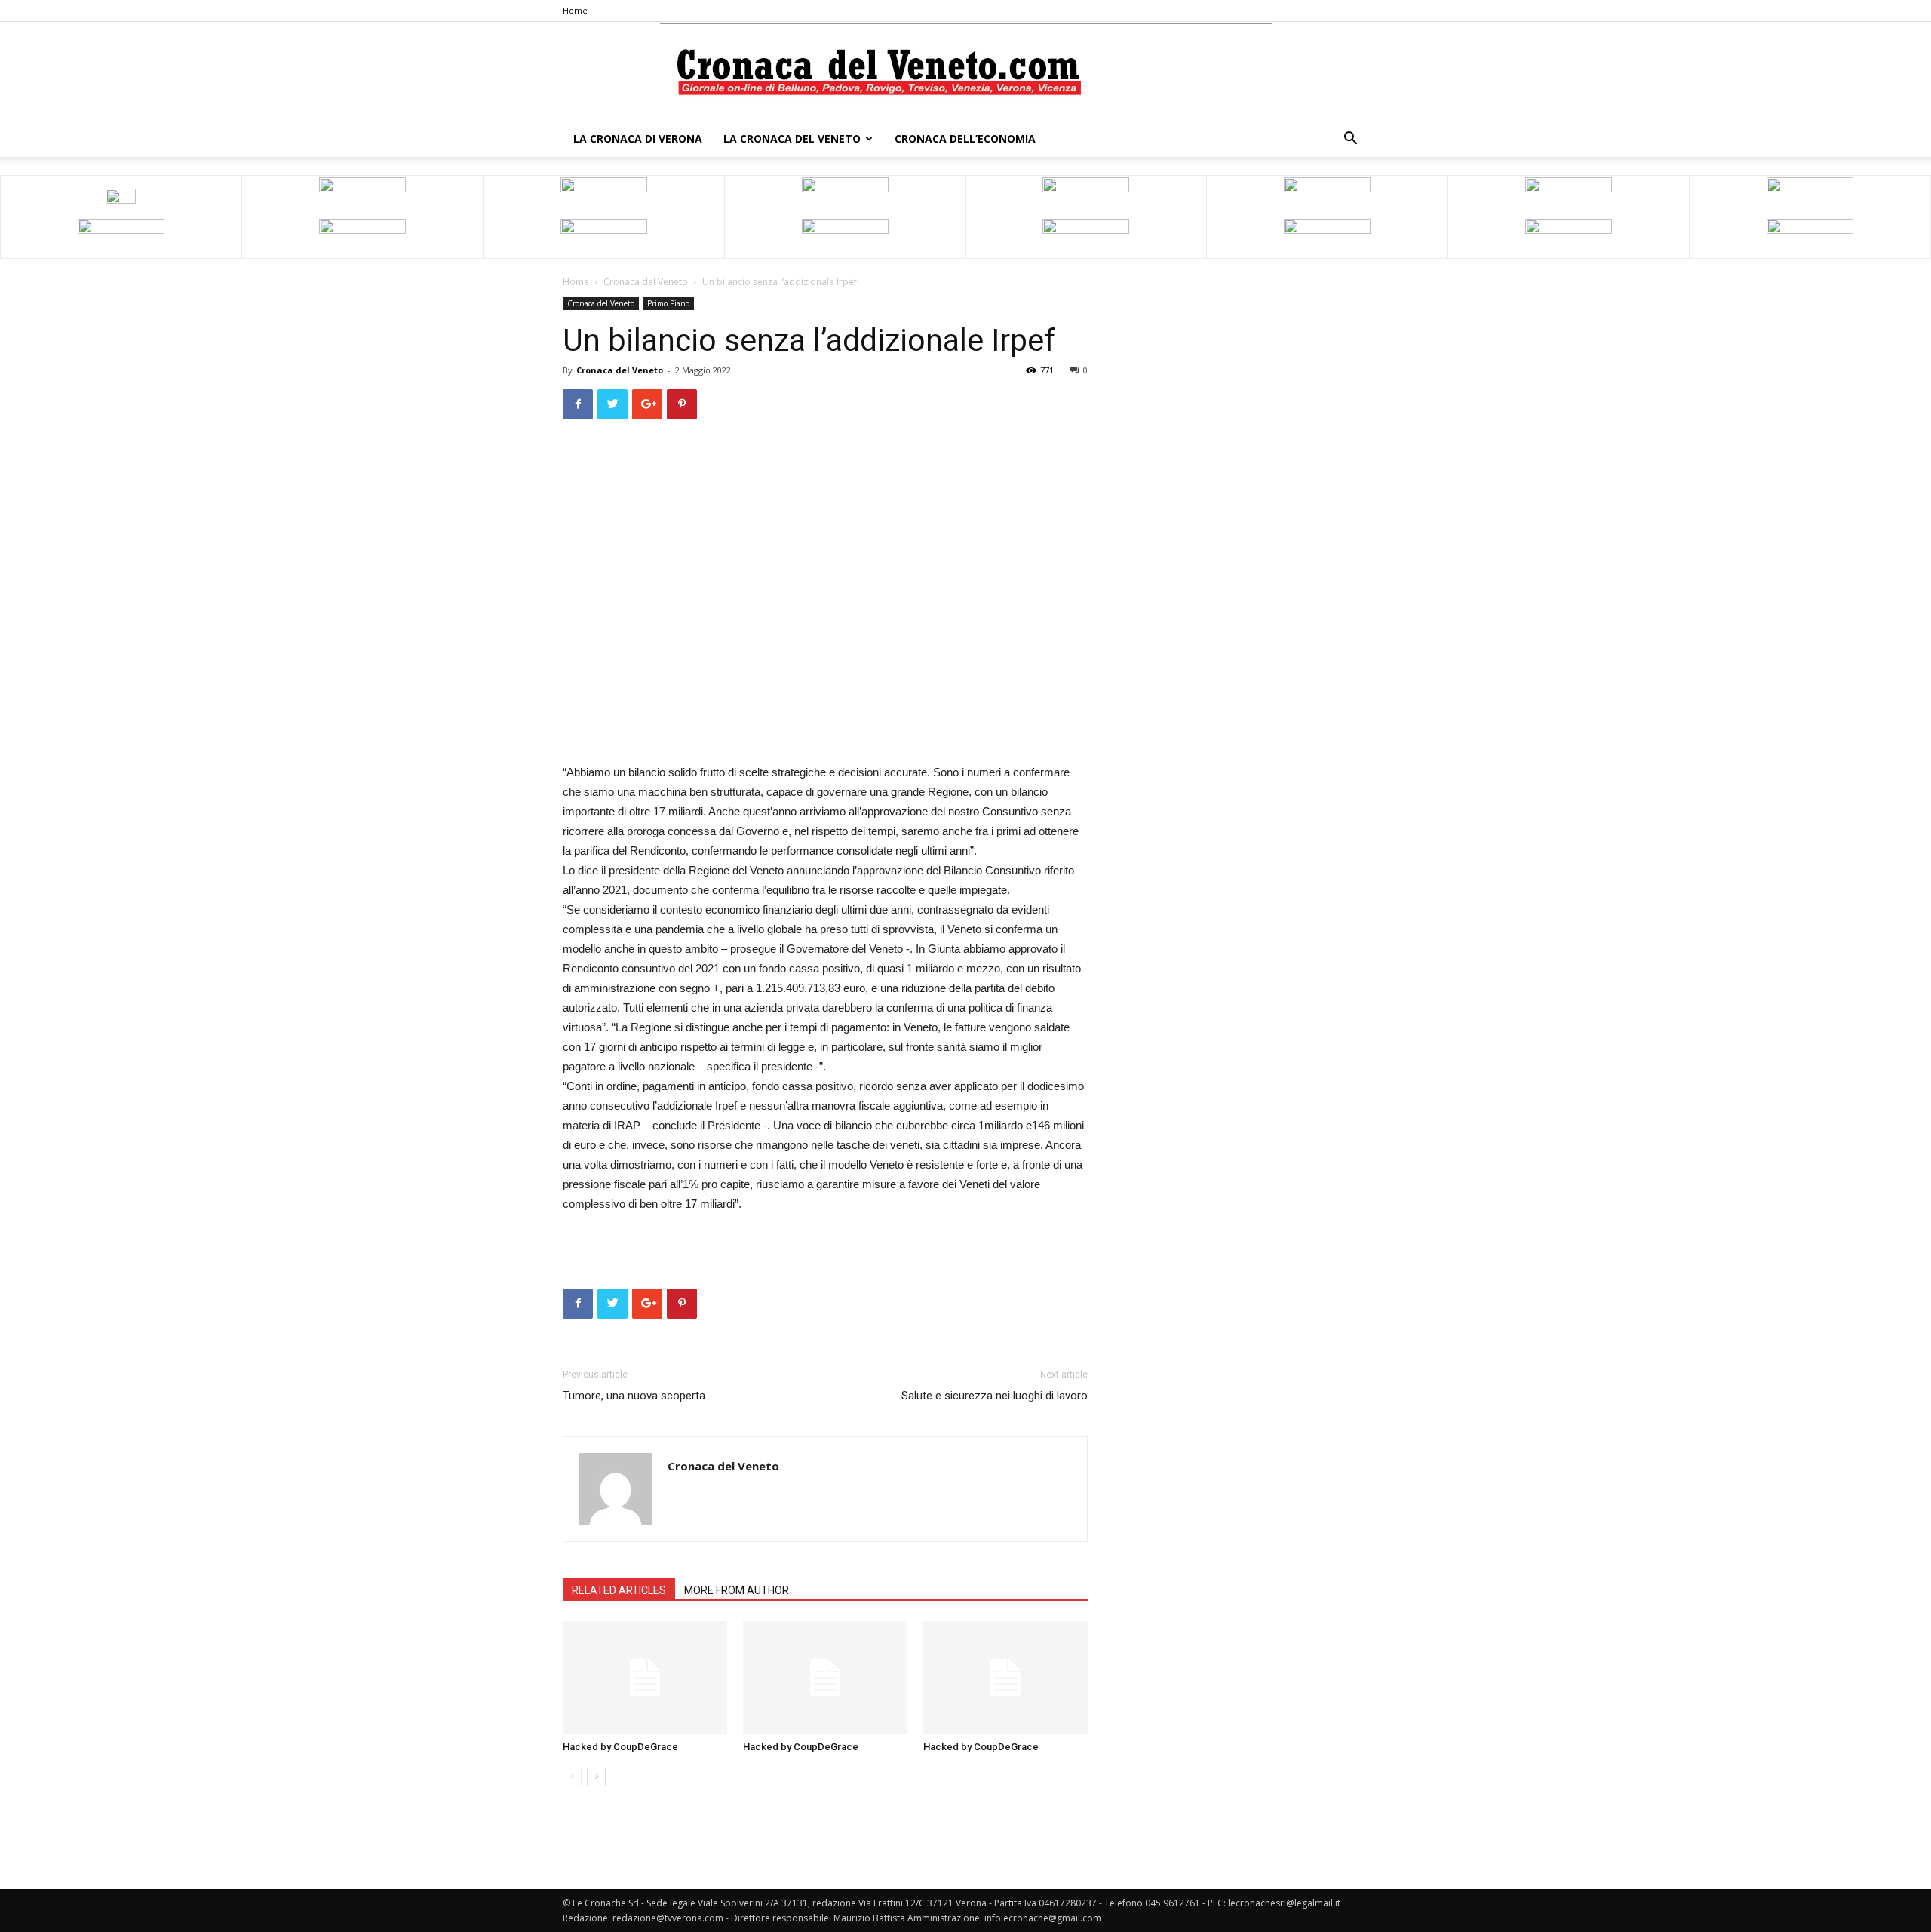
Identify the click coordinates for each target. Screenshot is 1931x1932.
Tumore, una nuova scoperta (634, 1396)
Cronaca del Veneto (646, 282)
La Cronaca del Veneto (792, 138)
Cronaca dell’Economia (965, 138)
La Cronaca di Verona (638, 138)
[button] (1350, 140)
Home (575, 10)
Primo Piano (668, 303)
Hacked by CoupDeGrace (620, 1747)
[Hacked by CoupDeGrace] (645, 1678)
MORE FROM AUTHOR (737, 1590)
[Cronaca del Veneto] (966, 72)
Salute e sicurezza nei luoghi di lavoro (995, 1396)
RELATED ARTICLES (619, 1590)
